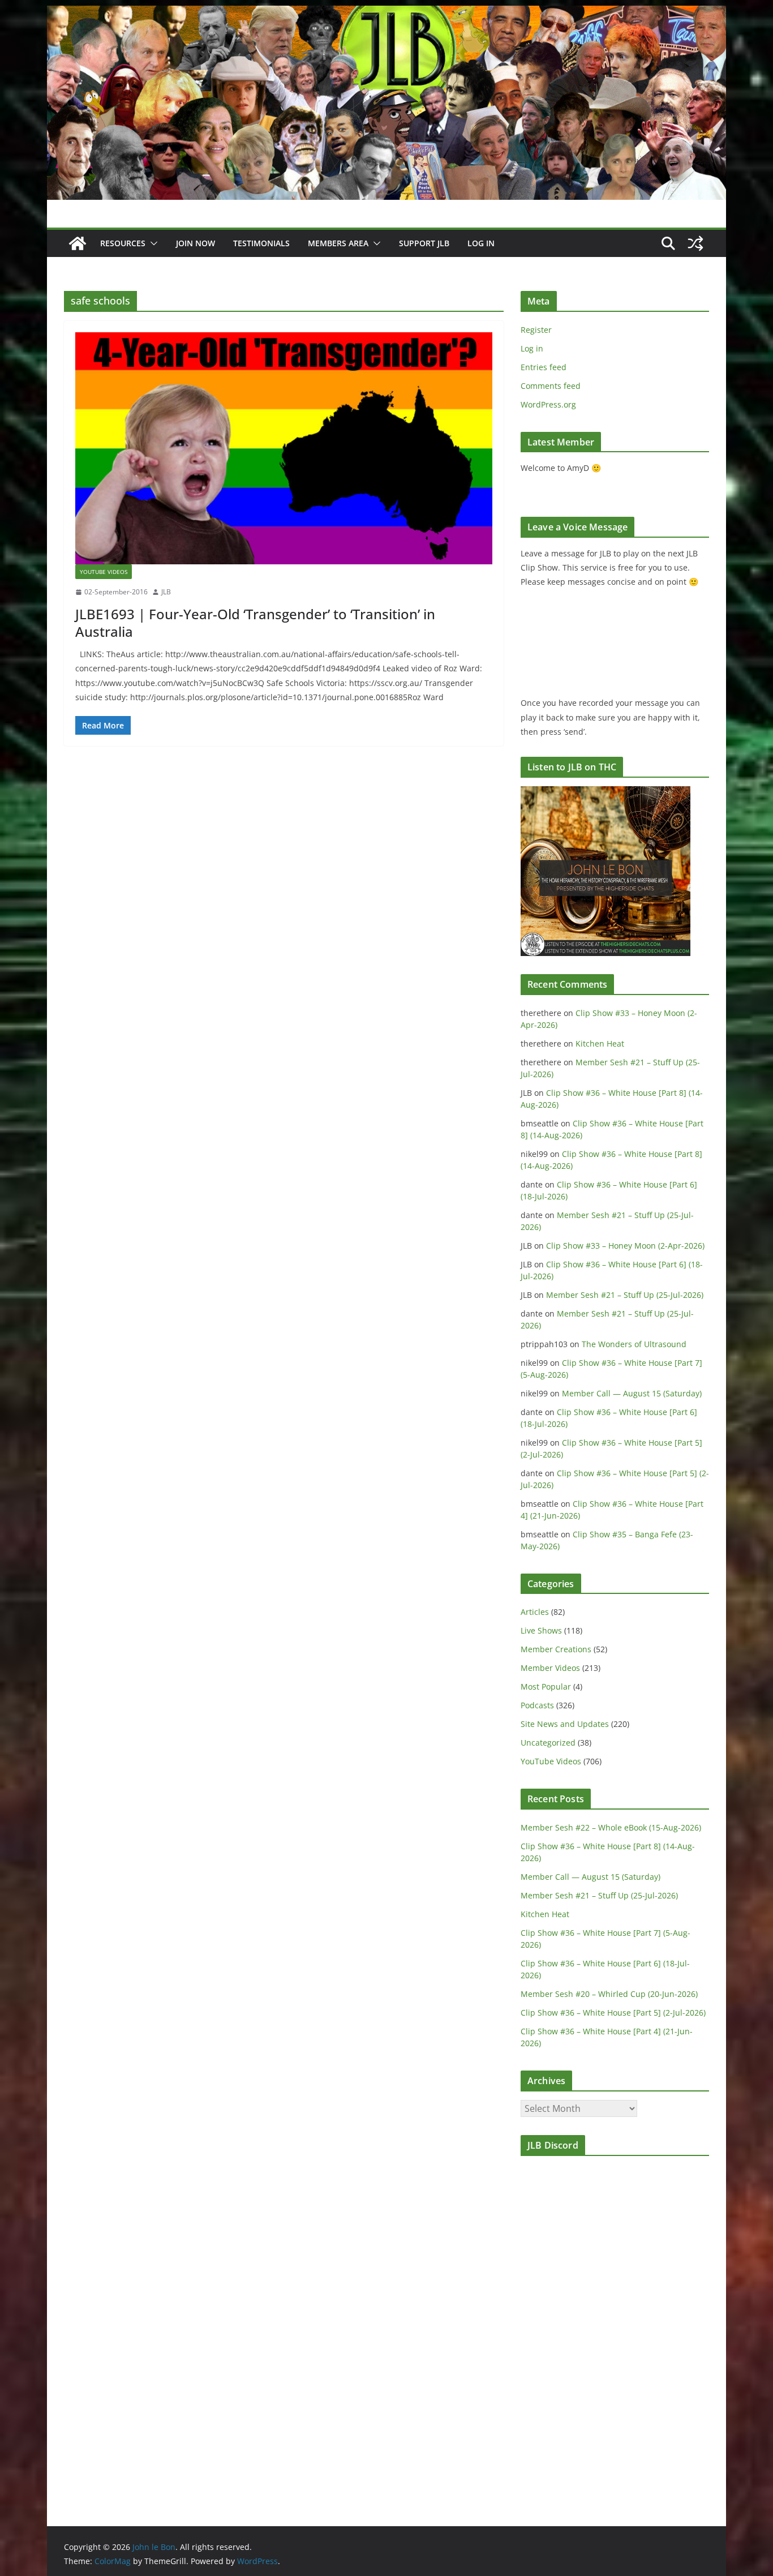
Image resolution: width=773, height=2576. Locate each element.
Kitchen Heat (600, 1043)
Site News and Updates (565, 1724)
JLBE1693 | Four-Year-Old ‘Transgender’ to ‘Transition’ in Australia (255, 623)
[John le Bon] (386, 14)
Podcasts (537, 1705)
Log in (532, 348)
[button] (152, 243)
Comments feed (551, 386)
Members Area (338, 243)
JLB (166, 592)
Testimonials (261, 243)
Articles (535, 1612)
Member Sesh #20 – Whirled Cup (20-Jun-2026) (609, 1994)
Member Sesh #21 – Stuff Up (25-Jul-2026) (625, 1295)
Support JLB (424, 243)
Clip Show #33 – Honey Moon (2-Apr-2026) (625, 1246)
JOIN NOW (196, 243)
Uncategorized (548, 1743)
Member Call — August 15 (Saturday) (632, 1393)
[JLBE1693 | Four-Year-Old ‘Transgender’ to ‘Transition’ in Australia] (284, 448)
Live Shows (541, 1630)
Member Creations (556, 1649)
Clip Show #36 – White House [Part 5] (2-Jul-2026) (613, 2013)
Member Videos (550, 1668)
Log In (481, 243)
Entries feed (544, 367)
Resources (123, 243)
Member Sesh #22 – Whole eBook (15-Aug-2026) (611, 1827)
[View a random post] (695, 243)
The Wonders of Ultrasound (634, 1344)
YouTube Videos (104, 572)
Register (536, 330)
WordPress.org (548, 404)
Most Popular (546, 1686)
